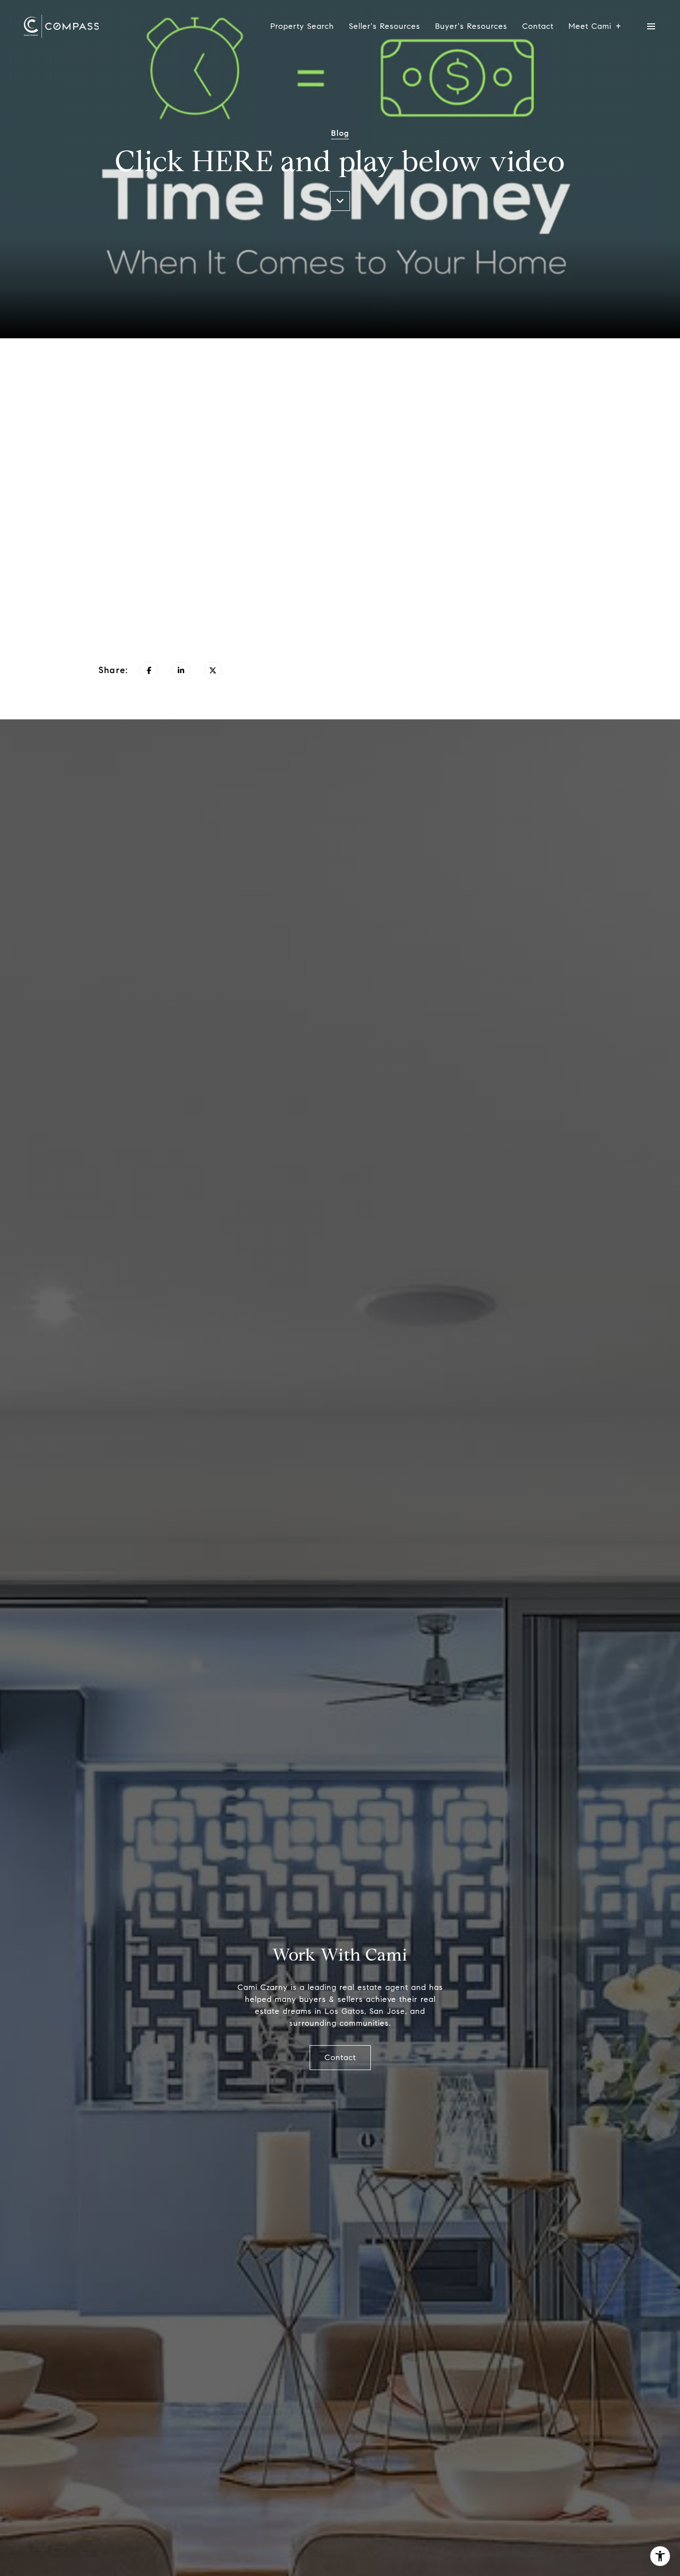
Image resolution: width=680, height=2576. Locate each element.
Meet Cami (590, 26)
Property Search (302, 26)
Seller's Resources (385, 26)
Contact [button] (340, 2057)
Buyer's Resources (471, 26)
